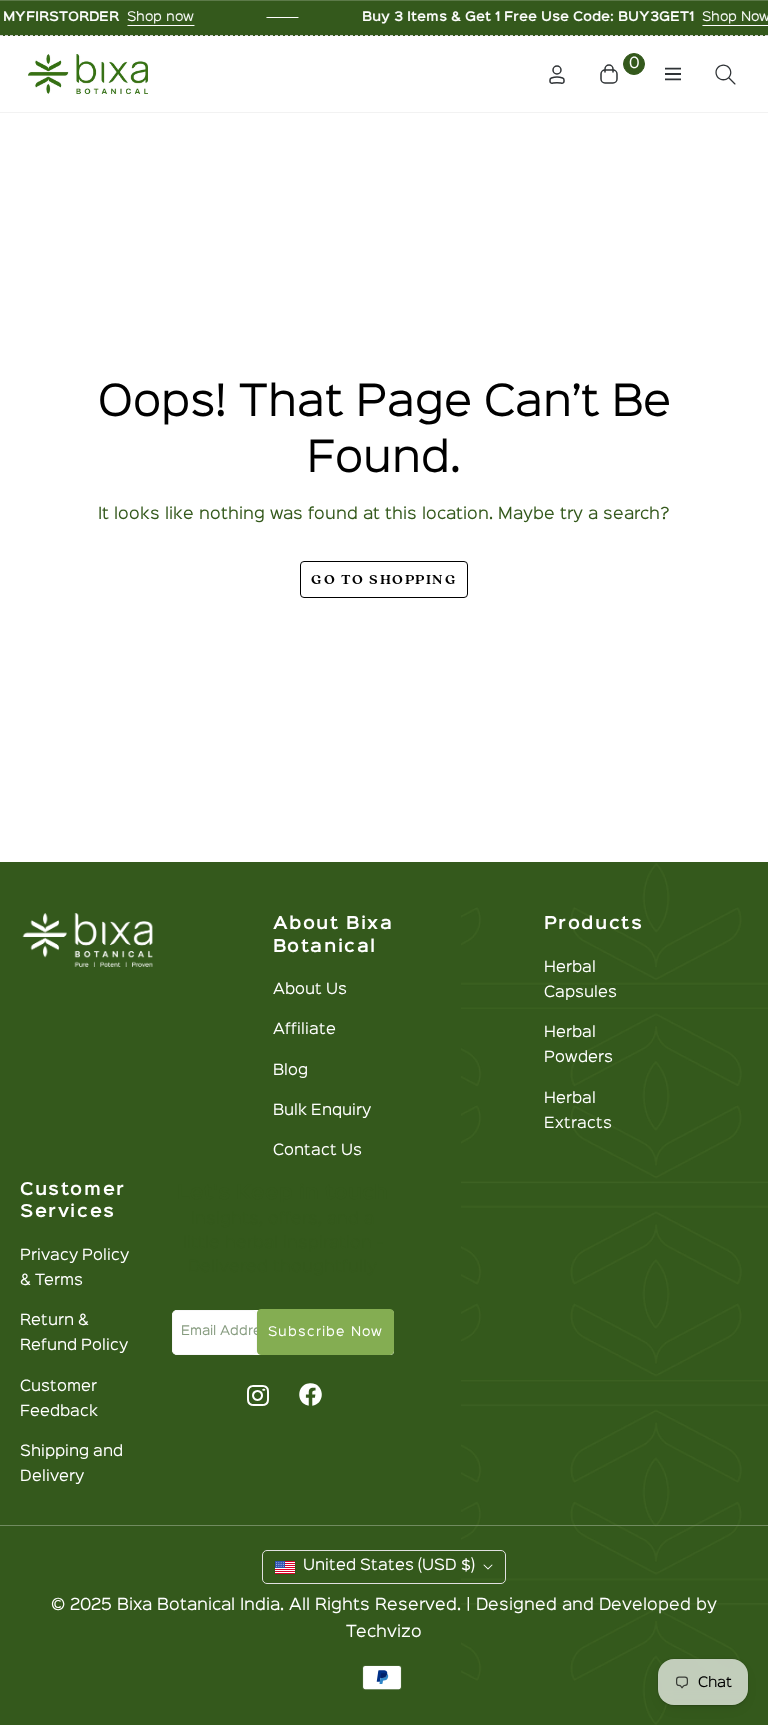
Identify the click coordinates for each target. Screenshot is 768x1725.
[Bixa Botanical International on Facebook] (310, 1395)
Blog (290, 1071)
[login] (557, 74)
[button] (622, 74)
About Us (310, 990)
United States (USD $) (389, 1566)
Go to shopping (384, 579)
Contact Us (317, 1151)
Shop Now (703, 17)
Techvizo (384, 1632)
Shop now (127, 17)
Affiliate (304, 1030)
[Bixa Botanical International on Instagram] (255, 1395)
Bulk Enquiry (322, 1111)
